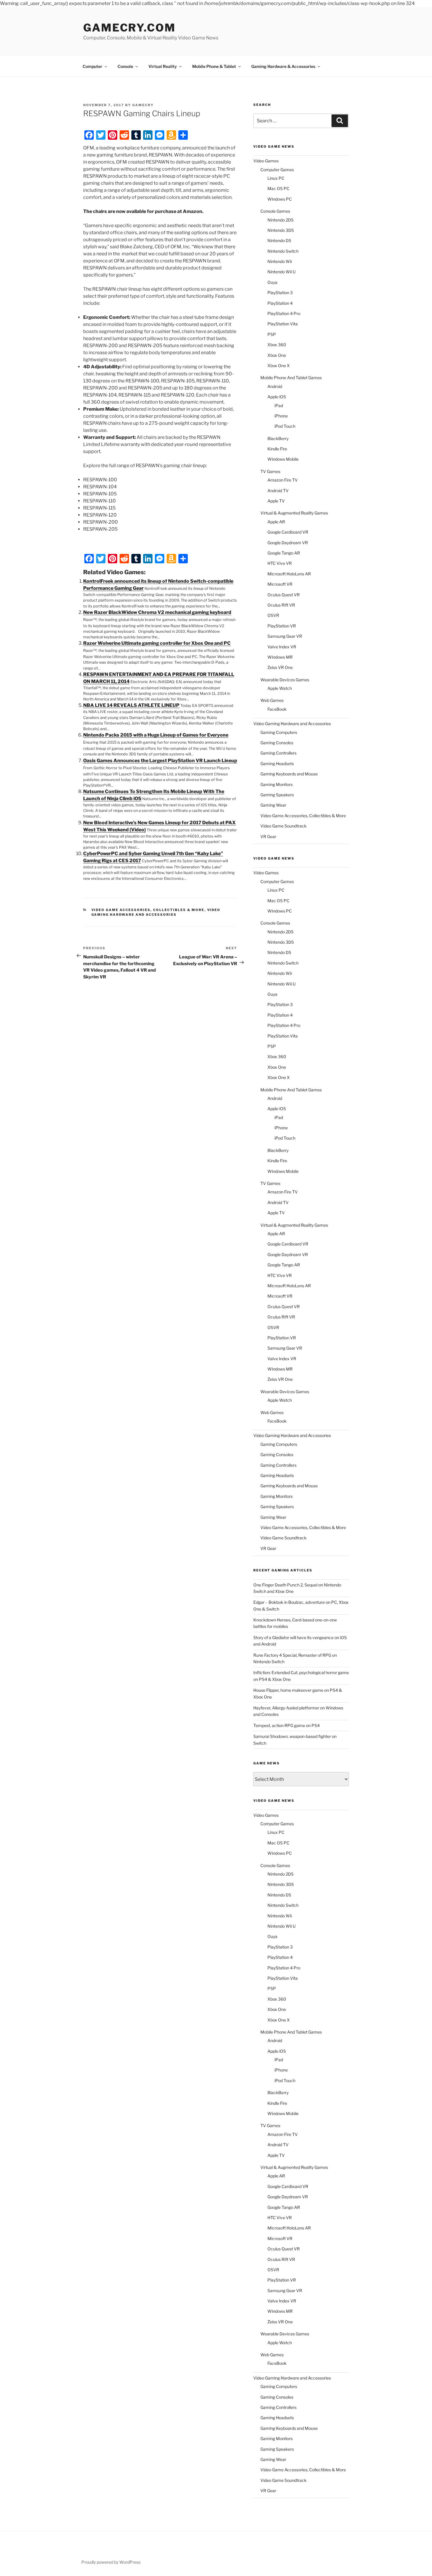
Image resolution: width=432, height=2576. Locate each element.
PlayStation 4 (280, 303)
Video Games (266, 161)
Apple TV (276, 501)
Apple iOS (277, 397)
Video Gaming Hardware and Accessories (156, 912)
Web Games (272, 700)
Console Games (275, 211)
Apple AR (276, 522)
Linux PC (276, 178)
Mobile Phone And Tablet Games (291, 378)
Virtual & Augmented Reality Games (294, 513)
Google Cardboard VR (288, 532)
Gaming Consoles (277, 743)
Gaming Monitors (277, 784)
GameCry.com (129, 28)
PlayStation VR (282, 626)
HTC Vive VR (280, 563)
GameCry (143, 105)
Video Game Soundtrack (283, 826)
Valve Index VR (282, 647)
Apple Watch (280, 688)
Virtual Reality (163, 66)
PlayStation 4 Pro (284, 313)
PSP (272, 334)
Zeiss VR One (280, 667)
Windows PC (280, 199)
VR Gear (268, 836)
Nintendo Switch (283, 251)
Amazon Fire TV (283, 480)
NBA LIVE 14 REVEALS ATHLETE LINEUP (131, 705)
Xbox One (277, 355)
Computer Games (277, 170)
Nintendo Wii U (282, 272)
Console (125, 66)
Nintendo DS (279, 240)
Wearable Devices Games (285, 680)
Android (275, 386)
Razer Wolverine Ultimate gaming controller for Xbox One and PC (157, 643)
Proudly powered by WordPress (111, 2562)
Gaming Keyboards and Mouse (289, 774)
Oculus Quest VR (284, 595)
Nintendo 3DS (281, 230)
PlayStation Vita (283, 324)
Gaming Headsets (277, 764)
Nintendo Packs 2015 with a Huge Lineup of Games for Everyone (156, 735)
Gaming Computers (279, 732)
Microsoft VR (280, 584)
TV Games (270, 471)
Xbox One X (279, 365)
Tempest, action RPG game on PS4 (287, 1725)
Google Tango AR (284, 553)
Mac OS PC (278, 188)
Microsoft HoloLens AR (289, 574)
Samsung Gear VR (285, 636)
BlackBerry (278, 438)
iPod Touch (285, 426)
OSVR (273, 615)
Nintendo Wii (280, 261)
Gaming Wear (273, 805)
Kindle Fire (277, 449)
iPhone (281, 416)
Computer (92, 66)
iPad (279, 406)
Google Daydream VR (288, 543)
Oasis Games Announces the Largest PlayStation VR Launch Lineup (160, 761)
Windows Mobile (283, 459)
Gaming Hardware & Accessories (283, 66)
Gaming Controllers (278, 753)
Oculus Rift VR (281, 605)
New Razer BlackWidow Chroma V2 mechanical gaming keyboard (157, 612)
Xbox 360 (277, 345)
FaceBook (277, 709)
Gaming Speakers (277, 795)
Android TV (278, 491)
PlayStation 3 (280, 293)
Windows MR (280, 657)
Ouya (272, 282)
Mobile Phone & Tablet (214, 66)
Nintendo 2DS (281, 220)
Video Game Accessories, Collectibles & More (148, 910)
